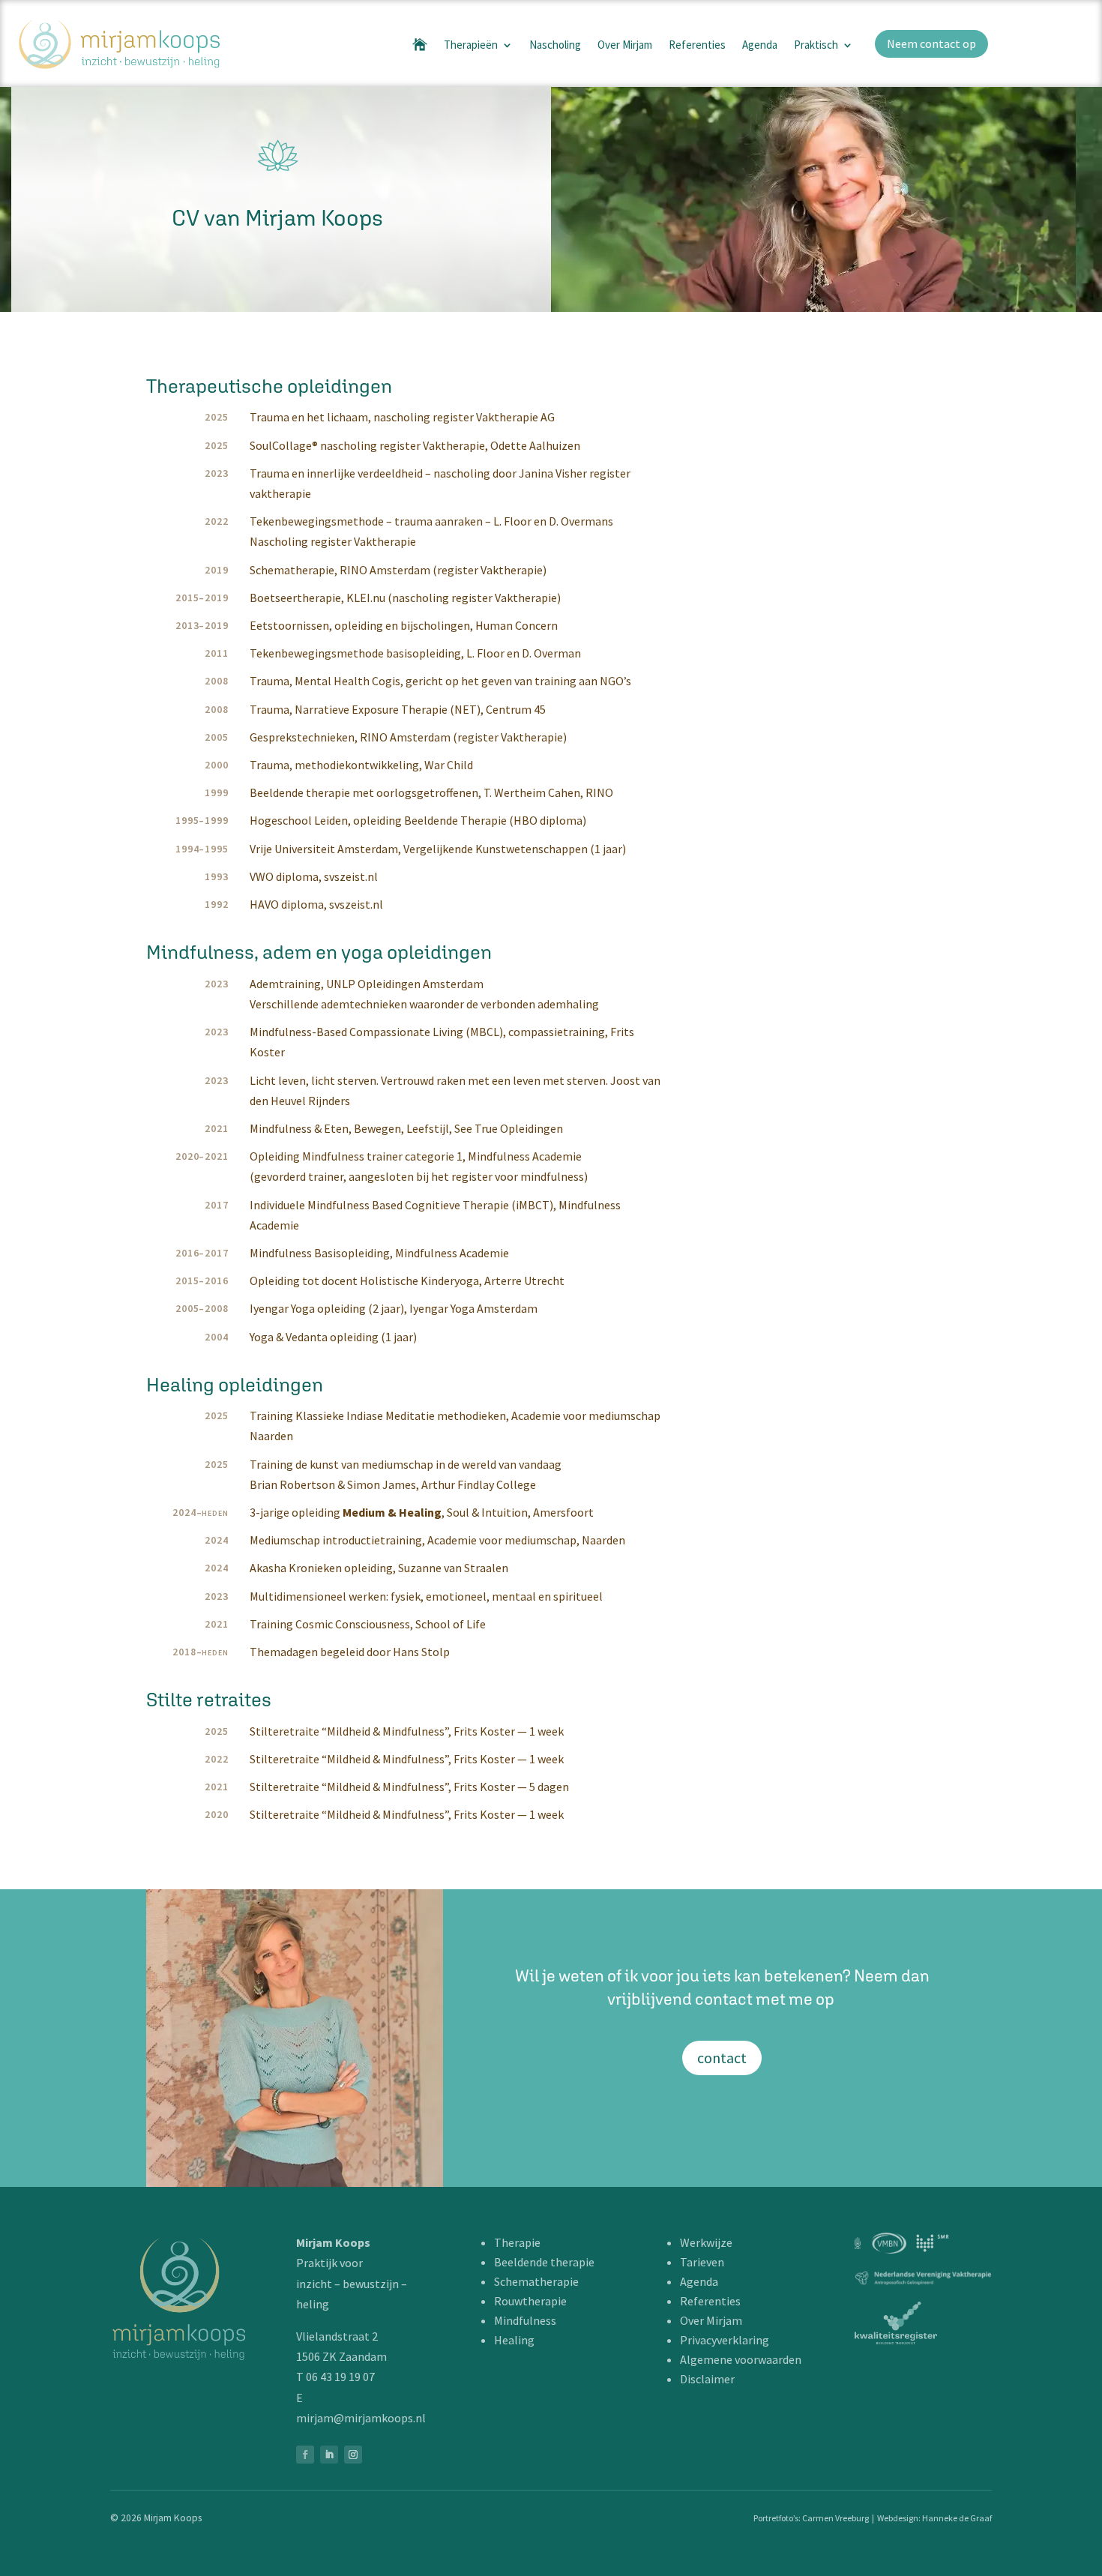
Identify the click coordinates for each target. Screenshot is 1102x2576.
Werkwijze (706, 2242)
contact (722, 2058)
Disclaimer (707, 2379)
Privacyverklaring (725, 2340)
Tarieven (702, 2262)
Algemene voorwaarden (741, 2359)
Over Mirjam (625, 45)
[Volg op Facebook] (305, 2455)
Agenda (760, 45)
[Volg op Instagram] (353, 2455)
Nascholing (555, 45)
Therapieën (471, 45)
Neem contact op (931, 43)
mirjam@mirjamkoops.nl (361, 2418)
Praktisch (816, 45)
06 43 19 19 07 (340, 2377)
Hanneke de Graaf (957, 2518)
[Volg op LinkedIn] (329, 2455)
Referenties (697, 45)
